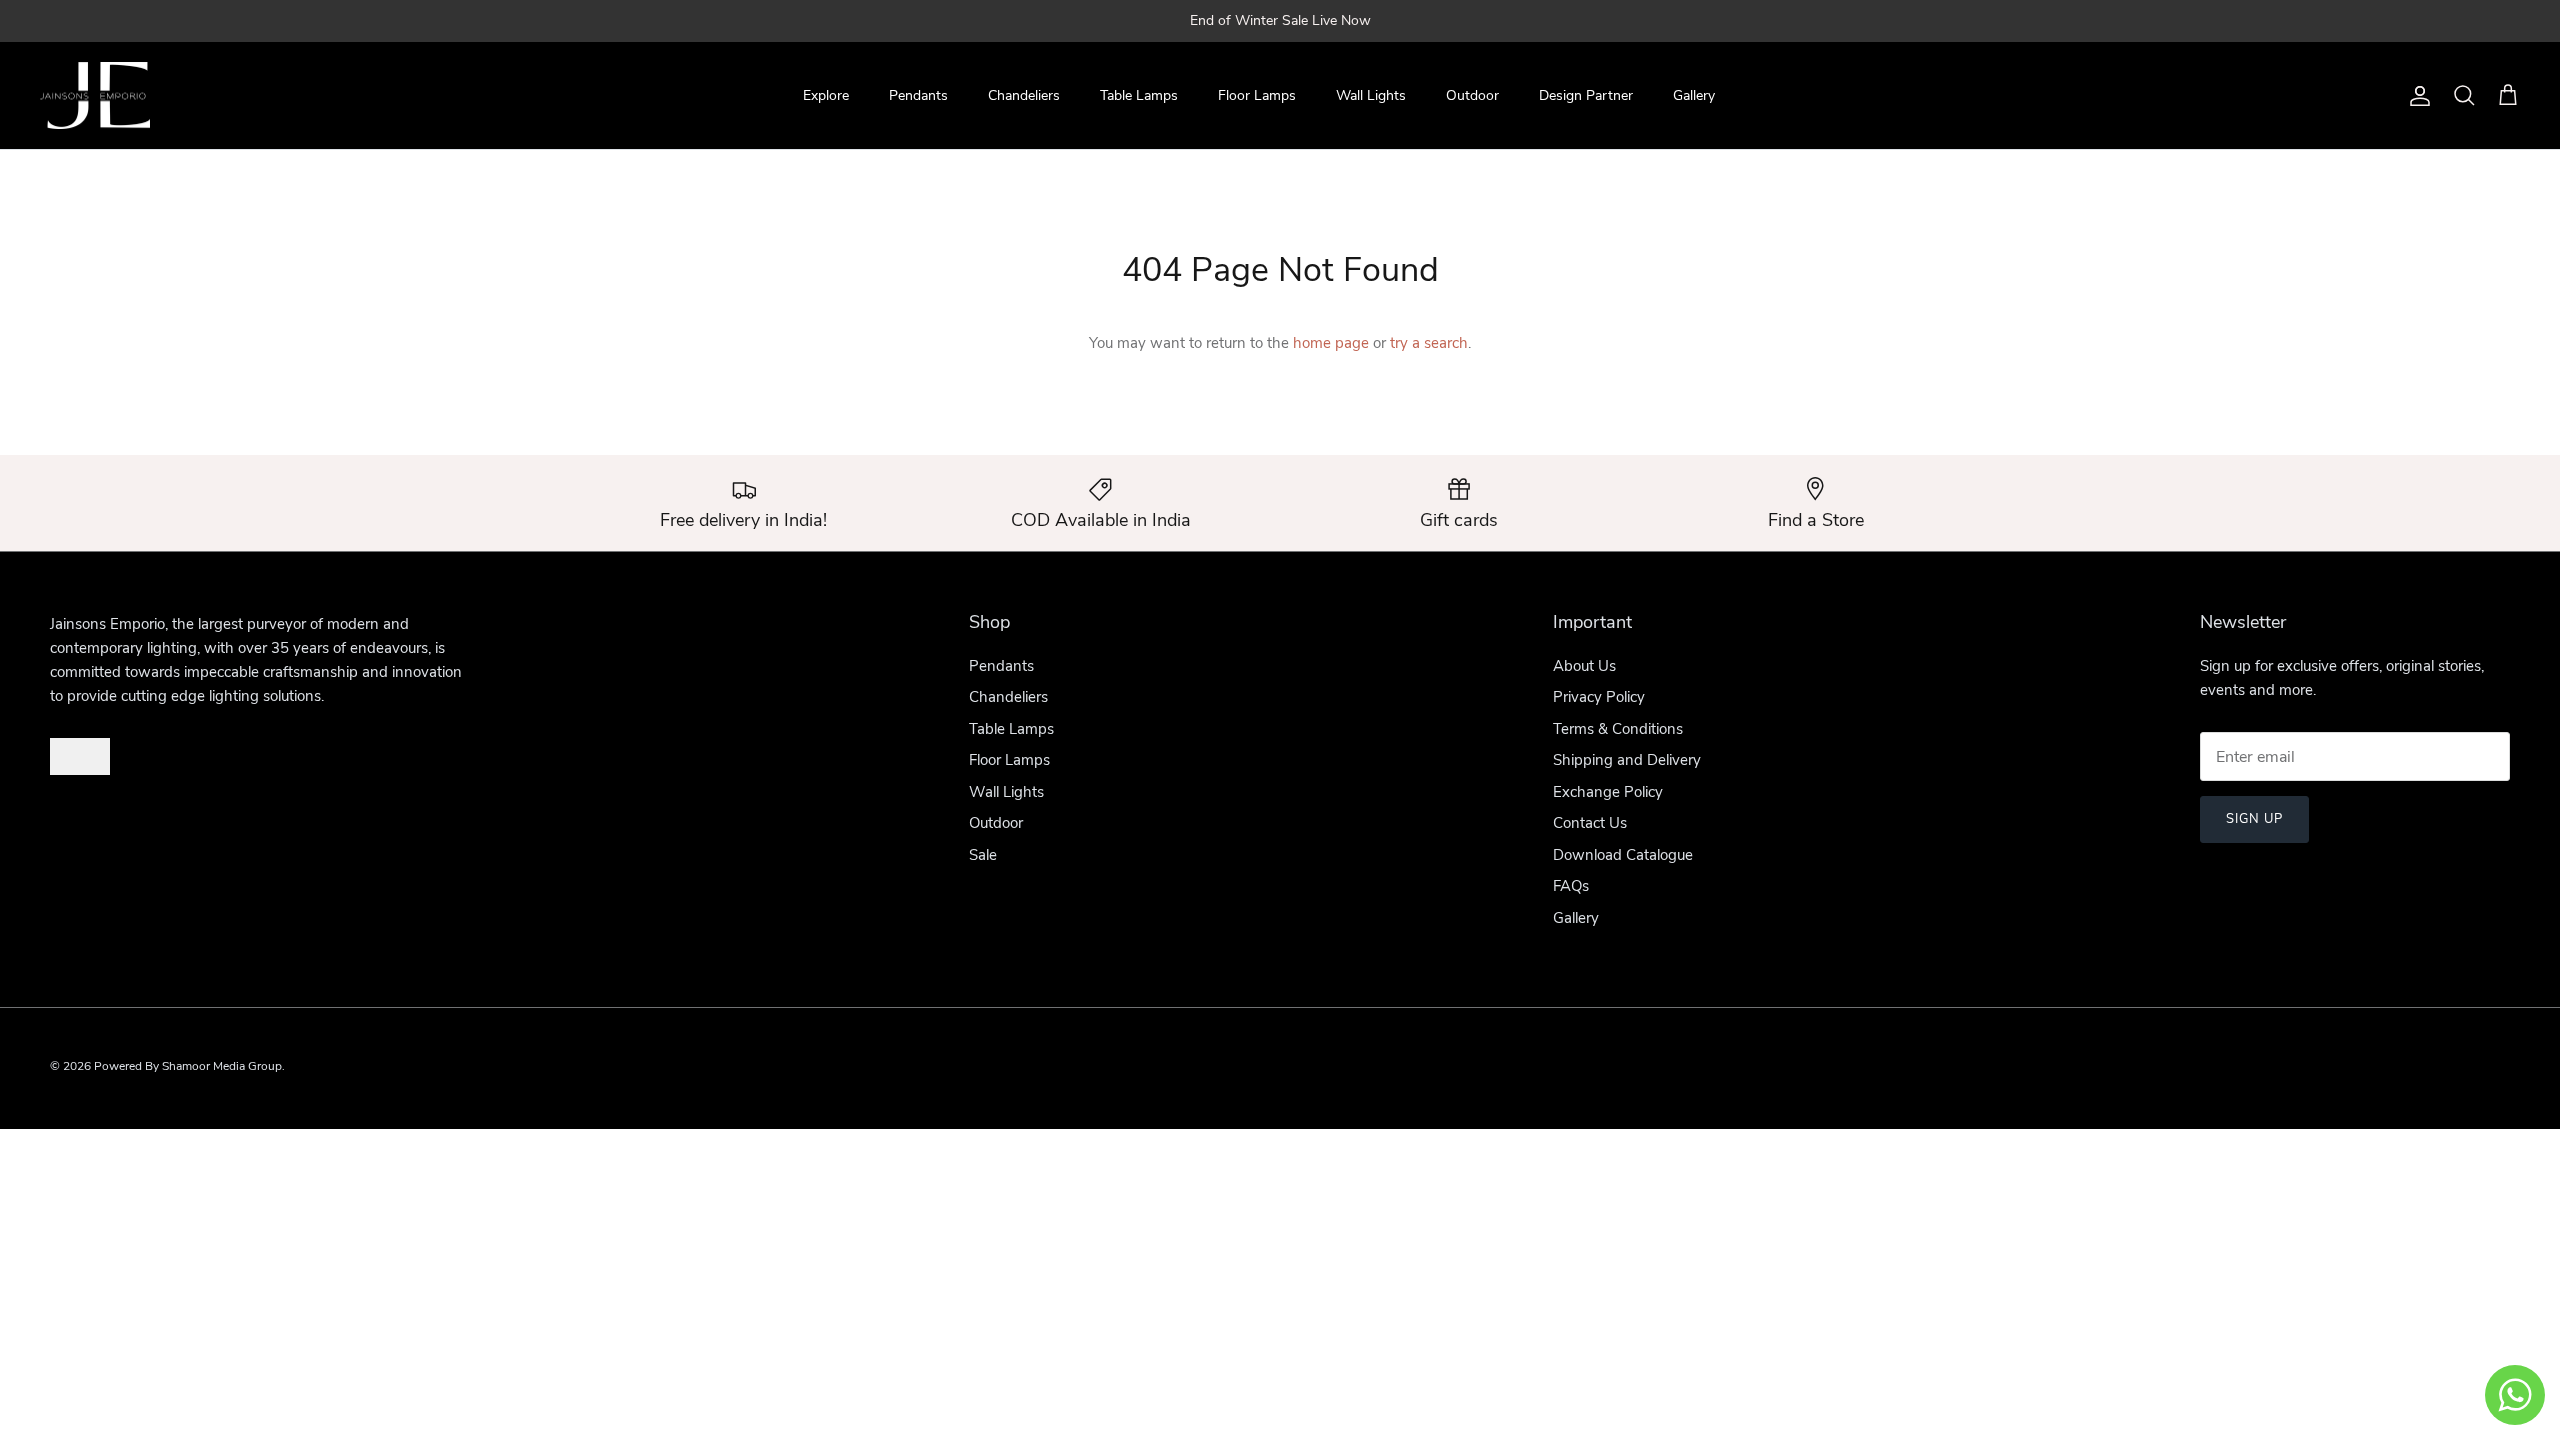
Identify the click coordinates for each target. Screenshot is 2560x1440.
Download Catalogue (1623, 855)
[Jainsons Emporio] (95, 96)
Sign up (2254, 819)
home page (1331, 343)
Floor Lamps (1257, 95)
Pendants (918, 95)
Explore (826, 95)
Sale (983, 855)
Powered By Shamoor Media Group (188, 1066)
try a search (1429, 343)
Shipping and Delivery (1627, 760)
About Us (1584, 666)
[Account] (2416, 96)
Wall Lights (1371, 95)
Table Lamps (1139, 95)
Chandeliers (1024, 95)
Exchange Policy (1608, 792)
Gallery (1694, 95)
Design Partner (1586, 95)
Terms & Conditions (1618, 729)
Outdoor (1472, 95)
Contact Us (1590, 823)
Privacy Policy (1599, 697)
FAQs (1571, 886)
